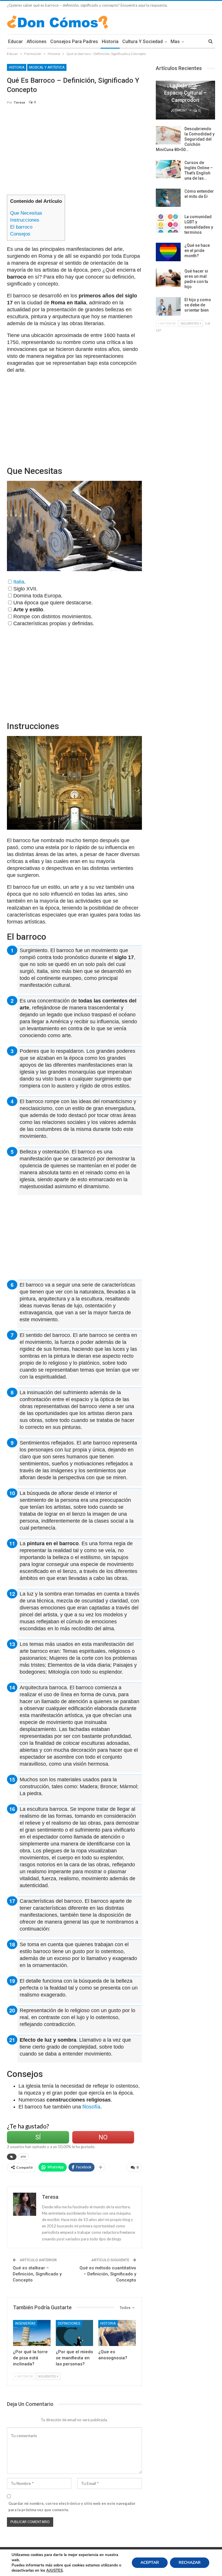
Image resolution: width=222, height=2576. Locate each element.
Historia (110, 42)
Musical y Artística (47, 67)
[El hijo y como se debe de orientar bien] (168, 306)
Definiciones (69, 2323)
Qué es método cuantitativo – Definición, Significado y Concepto (108, 2274)
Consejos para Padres (74, 42)
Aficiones (37, 42)
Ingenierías (25, 2323)
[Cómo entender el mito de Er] (168, 198)
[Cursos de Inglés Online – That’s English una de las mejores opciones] (168, 169)
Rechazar (190, 2563)
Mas (175, 42)
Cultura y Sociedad (143, 42)
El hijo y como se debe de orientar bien (198, 305)
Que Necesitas (26, 213)
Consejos (20, 234)
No (103, 2137)
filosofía (91, 2107)
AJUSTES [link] (54, 2571)
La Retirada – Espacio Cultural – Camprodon (185, 93)
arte (23, 2157)
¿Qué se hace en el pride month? (197, 251)
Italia (19, 582)
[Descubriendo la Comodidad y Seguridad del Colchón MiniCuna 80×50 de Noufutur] (168, 135)
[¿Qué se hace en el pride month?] (168, 252)
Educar (15, 42)
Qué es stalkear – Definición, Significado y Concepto (37, 2274)
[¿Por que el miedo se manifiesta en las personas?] (75, 2333)
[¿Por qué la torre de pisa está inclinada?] (32, 2333)
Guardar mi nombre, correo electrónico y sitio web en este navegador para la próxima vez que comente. (72, 2507)
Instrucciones (25, 220)
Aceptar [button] (150, 2563)
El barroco (21, 227)
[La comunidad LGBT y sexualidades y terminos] (168, 223)
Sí (38, 2137)
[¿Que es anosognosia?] (117, 2333)
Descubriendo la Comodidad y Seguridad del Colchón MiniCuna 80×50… (185, 139)
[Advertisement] (74, 152)
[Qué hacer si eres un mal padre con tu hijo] (168, 278)
